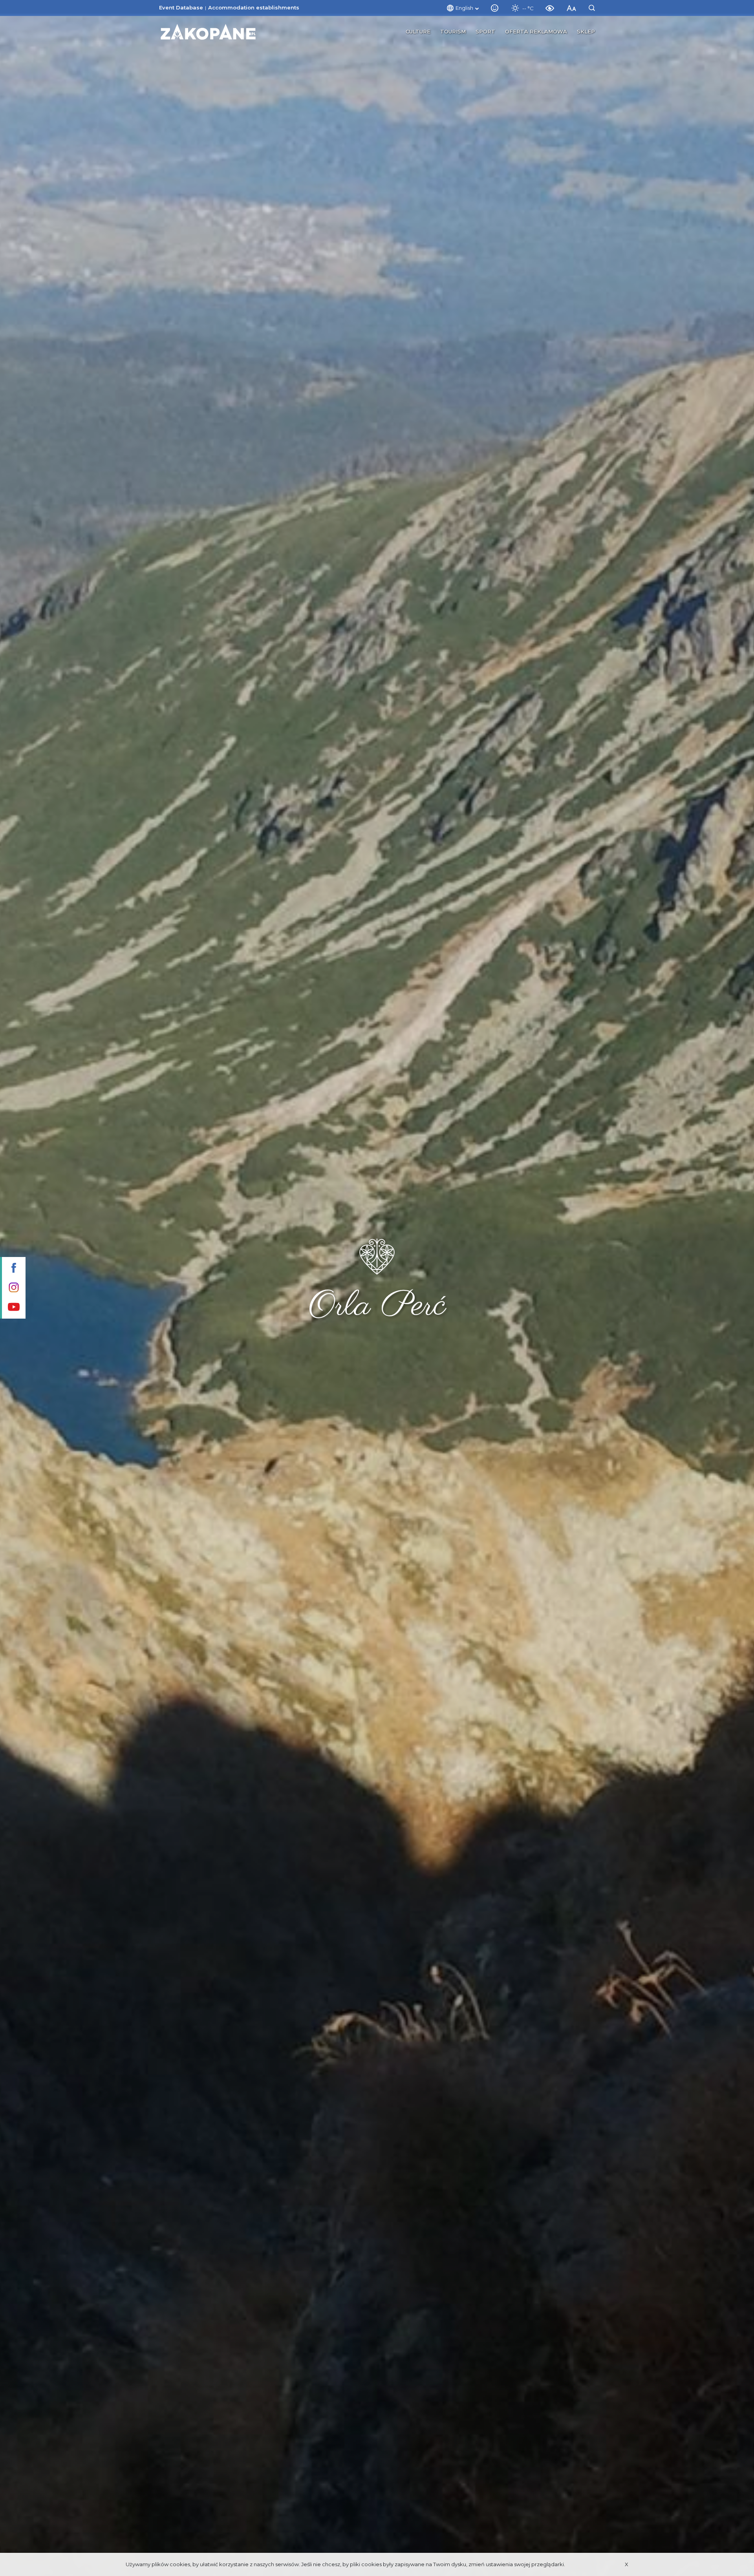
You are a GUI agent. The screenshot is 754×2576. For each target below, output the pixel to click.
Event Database (181, 7)
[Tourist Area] (208, 32)
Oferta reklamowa (536, 31)
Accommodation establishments (254, 7)
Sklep (586, 31)
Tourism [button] (453, 31)
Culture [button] (418, 31)
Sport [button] (485, 31)
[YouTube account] (13, 1308)
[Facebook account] (13, 1269)
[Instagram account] (13, 1288)
